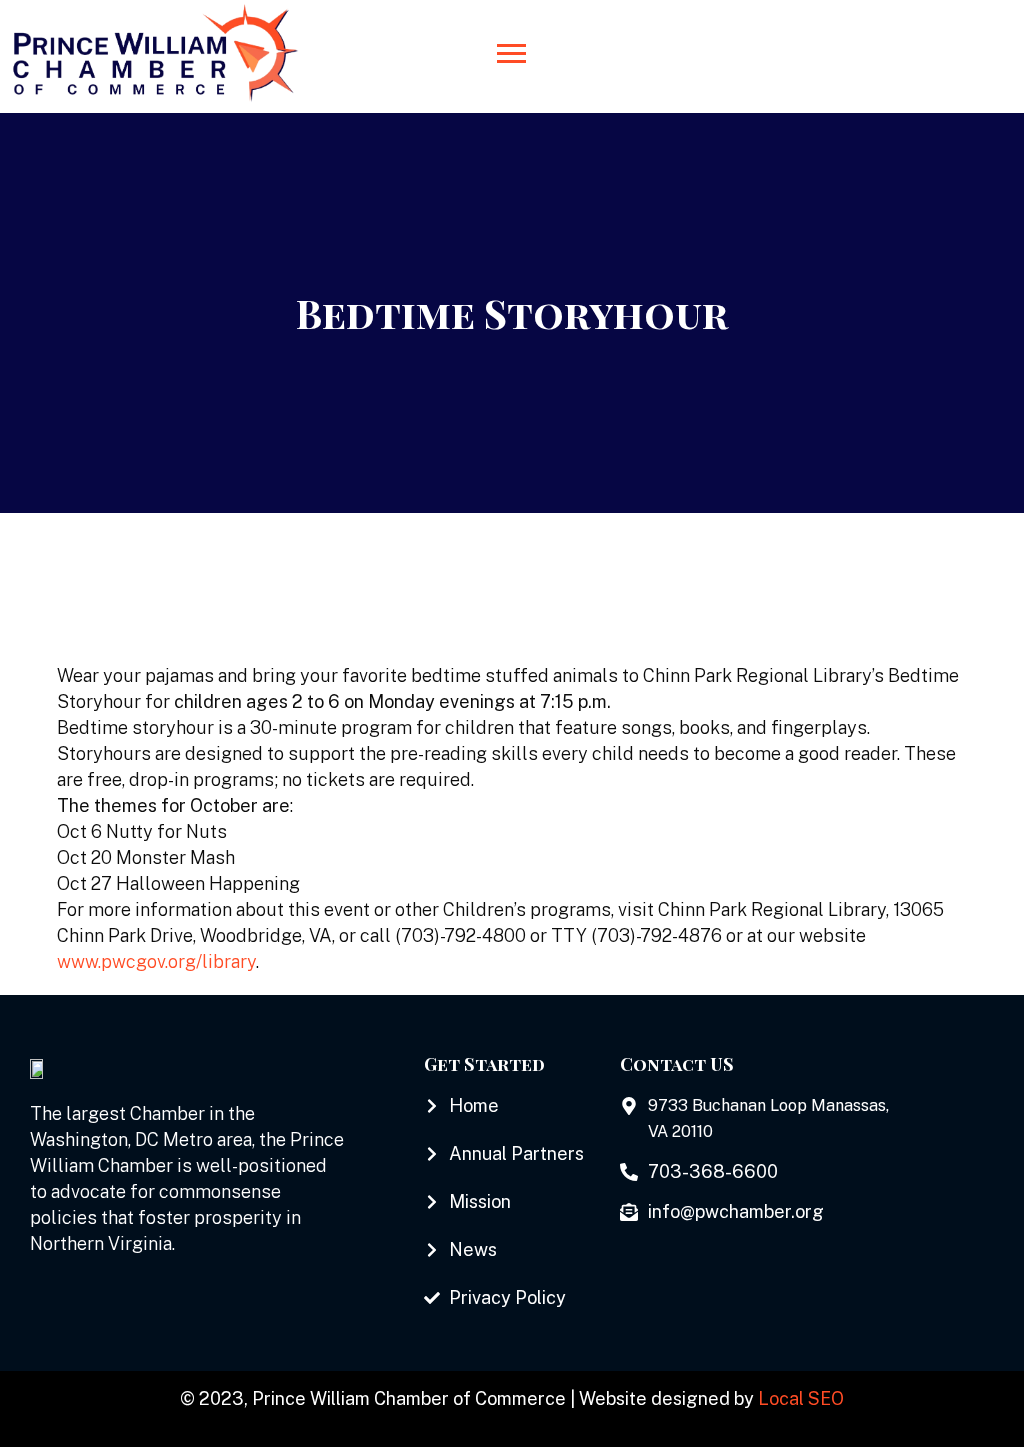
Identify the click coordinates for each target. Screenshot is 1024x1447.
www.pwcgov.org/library (156, 961)
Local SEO (801, 1398)
